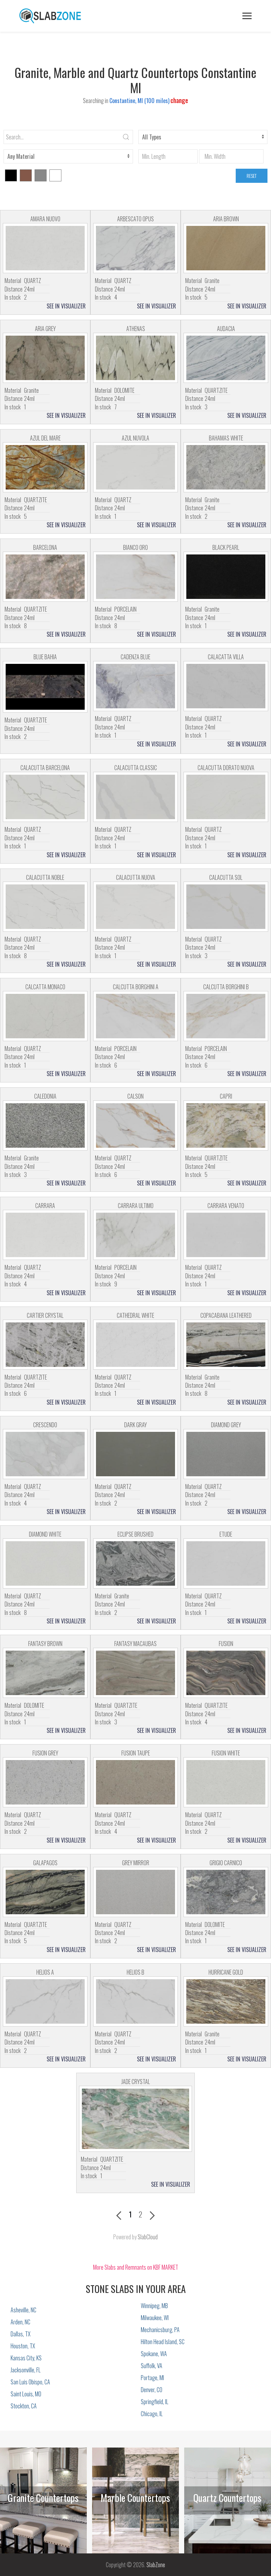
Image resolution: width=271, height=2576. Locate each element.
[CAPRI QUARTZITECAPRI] (226, 1125)
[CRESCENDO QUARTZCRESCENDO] (45, 1454)
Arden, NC (20, 2322)
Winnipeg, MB (154, 2306)
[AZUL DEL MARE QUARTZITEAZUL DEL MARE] (45, 467)
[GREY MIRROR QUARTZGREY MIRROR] (135, 1892)
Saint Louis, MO (26, 2394)
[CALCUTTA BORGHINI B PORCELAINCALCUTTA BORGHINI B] (226, 1016)
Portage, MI (152, 2378)
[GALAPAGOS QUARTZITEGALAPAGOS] (45, 1892)
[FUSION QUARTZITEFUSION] (226, 1673)
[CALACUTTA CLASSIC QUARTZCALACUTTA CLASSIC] (135, 797)
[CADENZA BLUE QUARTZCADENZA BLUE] (135, 686)
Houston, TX (23, 2346)
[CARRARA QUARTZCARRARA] (45, 1235)
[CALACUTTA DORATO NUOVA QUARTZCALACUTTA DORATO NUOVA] (226, 797)
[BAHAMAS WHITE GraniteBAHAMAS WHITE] (226, 467)
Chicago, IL (152, 2414)
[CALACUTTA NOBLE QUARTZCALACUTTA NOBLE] (45, 907)
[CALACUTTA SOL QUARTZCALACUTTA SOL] (226, 907)
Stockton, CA (24, 2406)
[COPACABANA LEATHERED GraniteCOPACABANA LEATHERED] (226, 1345)
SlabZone (156, 2565)
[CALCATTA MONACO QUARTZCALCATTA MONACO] (45, 1016)
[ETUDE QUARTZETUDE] (226, 1563)
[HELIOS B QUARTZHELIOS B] (135, 2001)
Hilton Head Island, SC (163, 2342)
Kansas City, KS (26, 2358)
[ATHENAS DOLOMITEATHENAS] (135, 358)
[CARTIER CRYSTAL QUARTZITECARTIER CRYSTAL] (45, 1345)
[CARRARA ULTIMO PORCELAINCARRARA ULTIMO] (135, 1235)
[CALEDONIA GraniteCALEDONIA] (45, 1125)
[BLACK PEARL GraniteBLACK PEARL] (226, 577)
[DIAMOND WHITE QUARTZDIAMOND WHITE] (45, 1563)
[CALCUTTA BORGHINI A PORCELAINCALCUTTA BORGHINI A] (135, 1016)
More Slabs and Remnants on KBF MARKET (136, 2267)
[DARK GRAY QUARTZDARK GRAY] (135, 1454)
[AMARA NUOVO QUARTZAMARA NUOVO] (45, 248)
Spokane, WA (154, 2354)
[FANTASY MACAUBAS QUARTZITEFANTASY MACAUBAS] (135, 1673)
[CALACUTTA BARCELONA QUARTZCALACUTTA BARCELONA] (45, 797)
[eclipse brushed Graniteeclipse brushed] (135, 1563)
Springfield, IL (155, 2402)
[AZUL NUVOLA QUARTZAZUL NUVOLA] (135, 467)
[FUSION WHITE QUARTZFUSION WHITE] (226, 1782)
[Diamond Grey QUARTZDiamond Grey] (226, 1454)
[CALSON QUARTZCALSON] (135, 1125)
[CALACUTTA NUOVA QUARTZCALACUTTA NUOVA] (135, 907)
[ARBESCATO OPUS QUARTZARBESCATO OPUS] (135, 248)
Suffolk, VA (152, 2366)
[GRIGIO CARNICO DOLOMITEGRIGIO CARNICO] (226, 1892)
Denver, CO (152, 2390)
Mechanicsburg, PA (160, 2330)
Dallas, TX (20, 2334)
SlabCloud (148, 2237)
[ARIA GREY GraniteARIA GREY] (45, 358)
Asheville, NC (23, 2310)
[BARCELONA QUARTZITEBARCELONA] (45, 577)
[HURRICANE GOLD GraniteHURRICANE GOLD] (226, 2001)
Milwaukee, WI (155, 2318)
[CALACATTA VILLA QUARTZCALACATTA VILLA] (226, 686)
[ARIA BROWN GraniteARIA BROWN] (226, 248)
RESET (252, 176)
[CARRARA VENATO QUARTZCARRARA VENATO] (226, 1235)
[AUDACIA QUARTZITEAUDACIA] (226, 358)
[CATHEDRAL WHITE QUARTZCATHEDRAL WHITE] (135, 1345)
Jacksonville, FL (26, 2370)
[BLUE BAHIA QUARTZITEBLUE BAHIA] (45, 687)
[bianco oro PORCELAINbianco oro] (135, 577)
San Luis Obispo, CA (30, 2382)
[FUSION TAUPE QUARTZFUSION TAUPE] (135, 1782)
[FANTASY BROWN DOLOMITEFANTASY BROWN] (45, 1673)
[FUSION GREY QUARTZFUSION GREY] (45, 1782)
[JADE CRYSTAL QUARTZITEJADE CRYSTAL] (135, 2119)
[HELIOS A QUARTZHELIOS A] (45, 2001)
